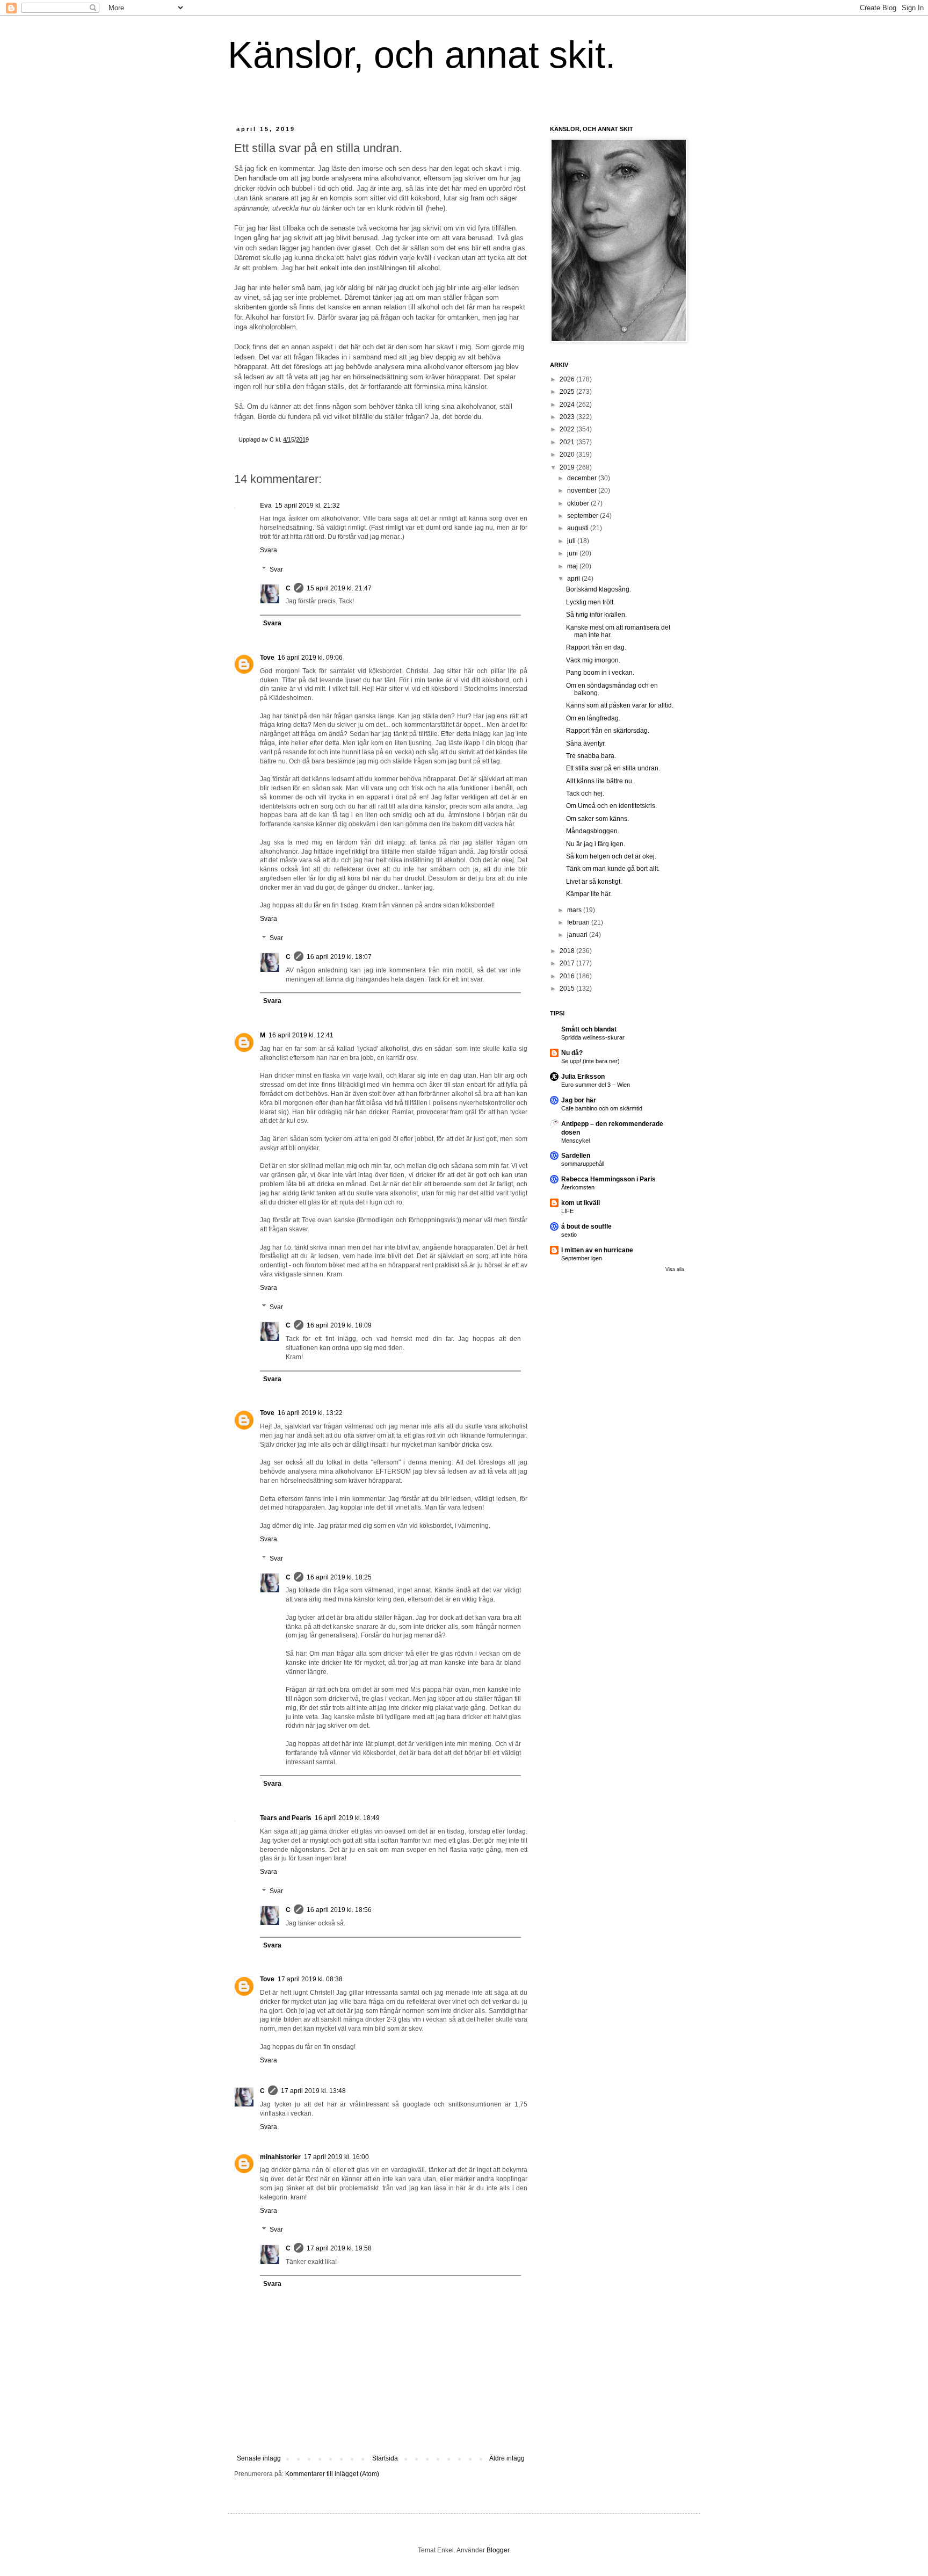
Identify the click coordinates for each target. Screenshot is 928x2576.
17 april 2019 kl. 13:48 (313, 2091)
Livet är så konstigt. (594, 882)
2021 (568, 442)
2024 (568, 405)
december (583, 478)
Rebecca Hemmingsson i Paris (608, 1179)
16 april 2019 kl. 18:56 (339, 1910)
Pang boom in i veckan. (600, 673)
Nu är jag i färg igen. (596, 844)
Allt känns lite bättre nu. (600, 781)
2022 (568, 429)
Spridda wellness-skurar (593, 1037)
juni (573, 553)
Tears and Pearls (286, 1818)
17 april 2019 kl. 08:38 (310, 1979)
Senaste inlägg (259, 2458)
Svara (269, 550)
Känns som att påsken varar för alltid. (620, 705)
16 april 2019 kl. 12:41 (301, 1035)
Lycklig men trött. (590, 602)
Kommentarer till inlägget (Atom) (332, 2474)
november (583, 490)
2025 (568, 392)
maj (573, 566)
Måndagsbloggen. (593, 831)
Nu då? (572, 1053)
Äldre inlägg (507, 2458)
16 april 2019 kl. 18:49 (347, 1818)
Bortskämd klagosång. (599, 589)
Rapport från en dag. (596, 647)
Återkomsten (578, 1187)
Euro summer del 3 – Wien (596, 1085)
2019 (568, 467)
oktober (579, 503)
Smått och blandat (589, 1029)
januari (578, 935)
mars (575, 910)
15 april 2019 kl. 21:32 (307, 506)
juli (572, 541)
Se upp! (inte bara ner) (590, 1061)
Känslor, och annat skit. (422, 55)
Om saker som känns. (597, 819)
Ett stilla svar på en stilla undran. (613, 768)
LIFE (567, 1211)
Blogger (498, 2550)
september (583, 516)
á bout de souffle (586, 1226)
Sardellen (576, 1156)
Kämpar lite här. (589, 894)
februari (579, 922)
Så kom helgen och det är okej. (611, 856)
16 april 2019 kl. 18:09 (339, 1325)
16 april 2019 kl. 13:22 (310, 1413)
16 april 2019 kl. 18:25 (339, 1577)
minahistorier (280, 2157)
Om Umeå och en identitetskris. (611, 806)
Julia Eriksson (583, 1077)
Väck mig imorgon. (593, 660)
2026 (568, 379)
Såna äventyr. (586, 744)
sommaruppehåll (583, 1164)
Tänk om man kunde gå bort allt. (613, 869)
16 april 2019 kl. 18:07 (339, 957)
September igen (582, 1258)
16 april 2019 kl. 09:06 (310, 658)
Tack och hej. (585, 793)
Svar (276, 569)
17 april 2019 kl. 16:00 (336, 2157)
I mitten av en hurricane (597, 1250)
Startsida (385, 2458)
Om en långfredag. (593, 718)
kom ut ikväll (581, 1203)
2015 (568, 988)
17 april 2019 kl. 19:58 (339, 2248)
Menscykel (575, 1141)
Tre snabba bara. (591, 756)
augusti (579, 528)
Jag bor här (579, 1100)
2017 (568, 963)
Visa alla (675, 1269)
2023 (568, 417)
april (574, 579)
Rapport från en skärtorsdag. (608, 731)
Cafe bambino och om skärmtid (602, 1108)
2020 (568, 454)
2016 (568, 976)
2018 (568, 951)
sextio (569, 1235)
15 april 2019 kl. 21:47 (339, 588)
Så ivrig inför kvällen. (596, 615)
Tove (267, 658)
